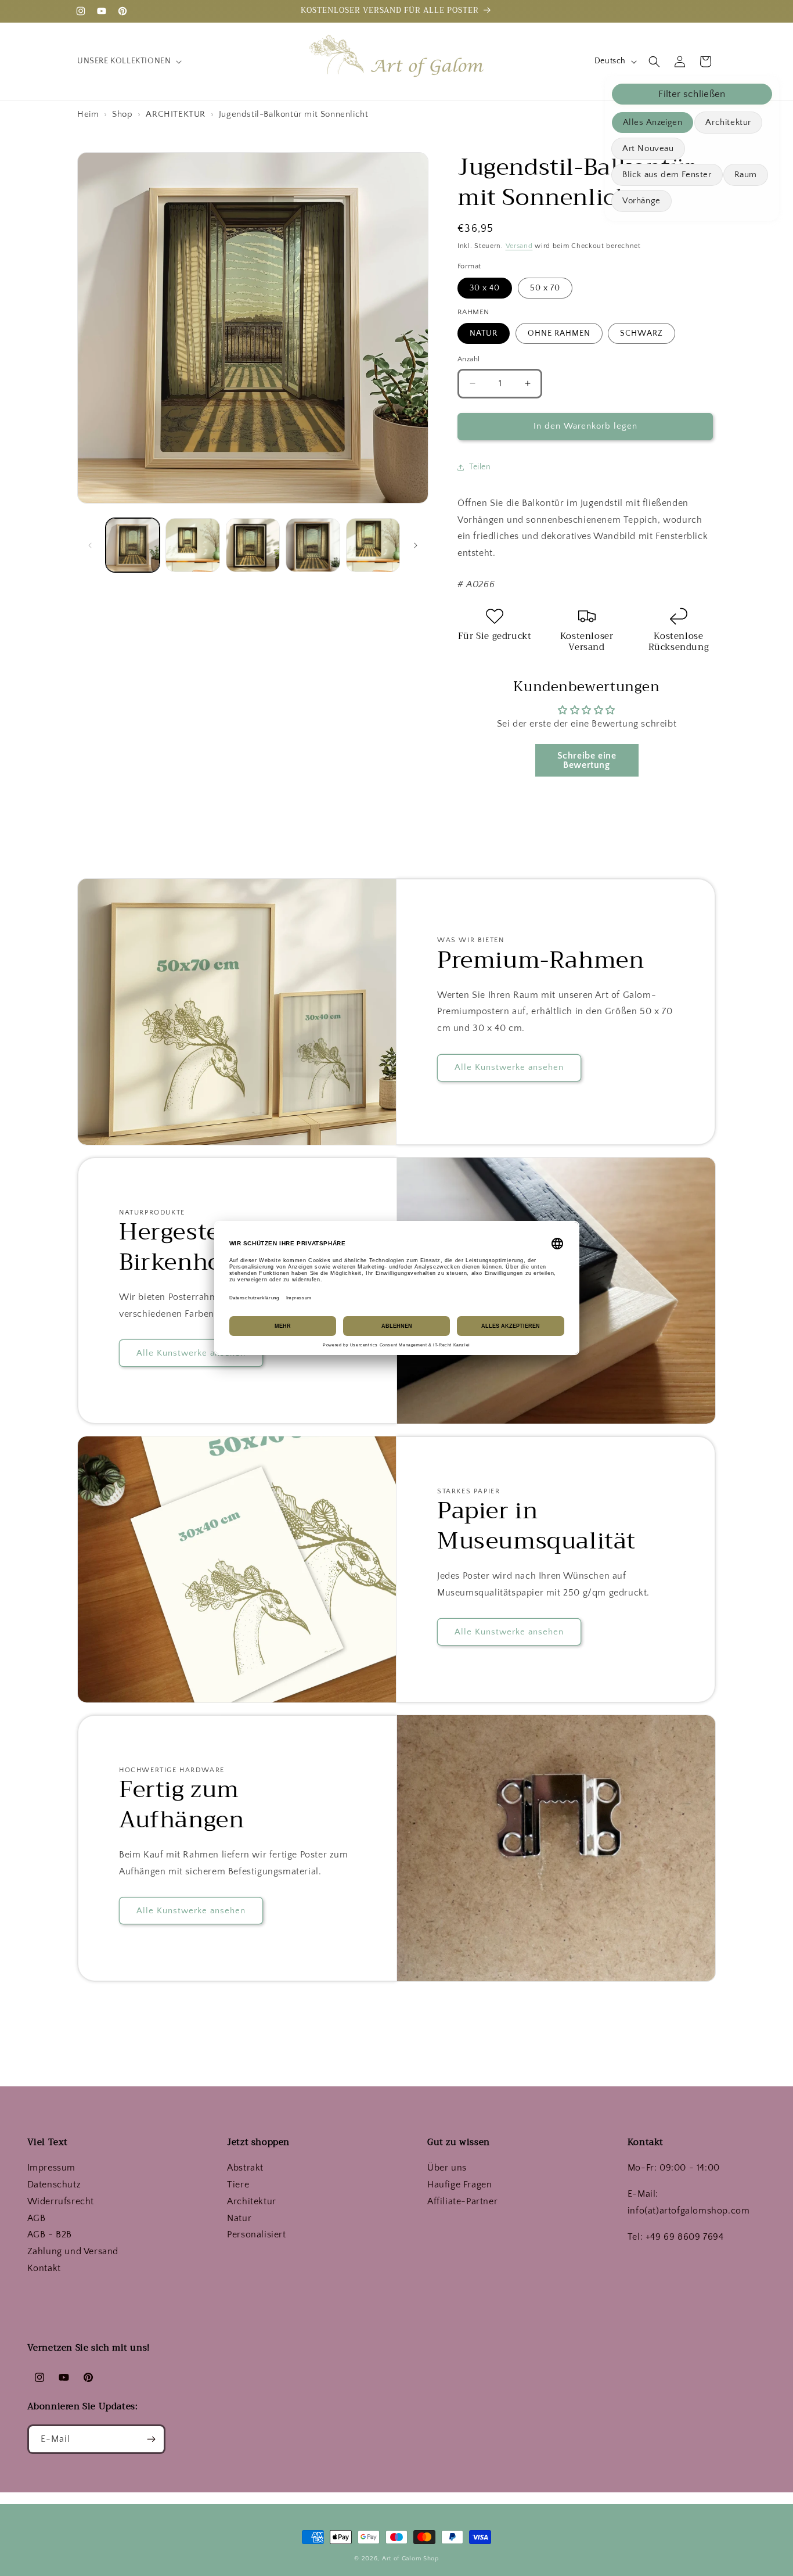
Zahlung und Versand (73, 2251)
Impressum (51, 2168)
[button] (128, 61)
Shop (124, 114)
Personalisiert (256, 2234)
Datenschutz (54, 2185)
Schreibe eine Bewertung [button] (587, 760)
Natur (239, 2218)
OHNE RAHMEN (559, 333)
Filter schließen (692, 94)
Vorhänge (641, 201)
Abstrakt (245, 2168)
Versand (519, 246)
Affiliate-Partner (462, 2201)
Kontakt (44, 2268)
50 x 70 (545, 288)
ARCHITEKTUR (176, 114)
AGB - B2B (50, 2234)
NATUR (484, 333)
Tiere (238, 2185)
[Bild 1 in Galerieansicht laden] (133, 545)
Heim (89, 114)
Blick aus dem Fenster (667, 175)
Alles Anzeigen (653, 122)
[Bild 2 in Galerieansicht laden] (192, 545)
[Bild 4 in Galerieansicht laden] (313, 545)
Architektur (728, 122)
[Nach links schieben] (90, 545)
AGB (37, 2218)
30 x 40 (485, 288)
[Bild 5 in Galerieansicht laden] (373, 545)
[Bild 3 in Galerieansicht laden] (253, 545)
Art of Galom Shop (410, 2559)
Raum (746, 175)
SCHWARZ (641, 333)
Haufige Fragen (459, 2185)
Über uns (447, 2168)
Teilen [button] (480, 467)
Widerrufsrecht (61, 2201)
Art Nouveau (648, 148)
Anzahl (468, 359)
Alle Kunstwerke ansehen (509, 1068)
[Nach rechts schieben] (416, 545)
